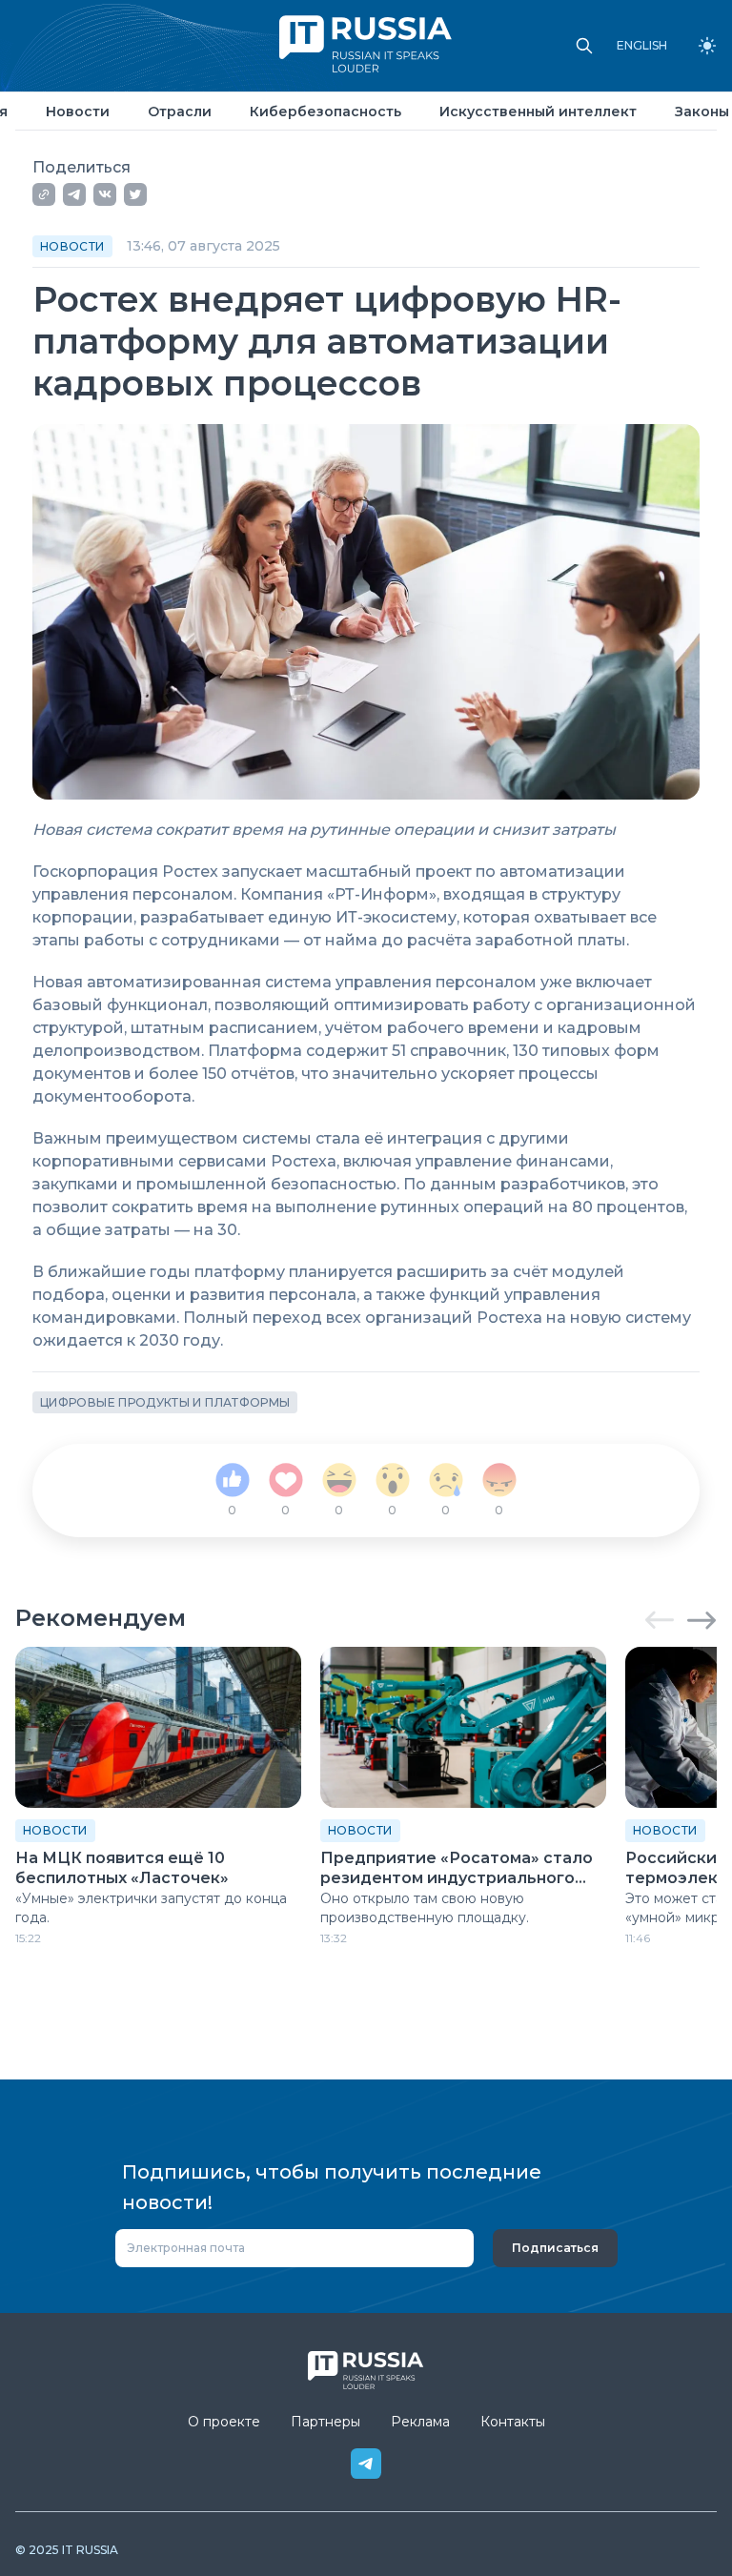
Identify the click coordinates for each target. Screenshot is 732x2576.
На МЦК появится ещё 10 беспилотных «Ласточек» (122, 1868)
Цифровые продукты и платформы (165, 1402)
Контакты (513, 2422)
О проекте (224, 2422)
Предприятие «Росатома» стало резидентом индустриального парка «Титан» (457, 1869)
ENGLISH (642, 46)
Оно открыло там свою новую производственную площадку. (425, 1908)
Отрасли (180, 112)
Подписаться (555, 2248)
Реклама (420, 2422)
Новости (78, 112)
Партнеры (325, 2422)
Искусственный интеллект (538, 112)
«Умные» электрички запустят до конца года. (151, 1908)
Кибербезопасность (325, 112)
